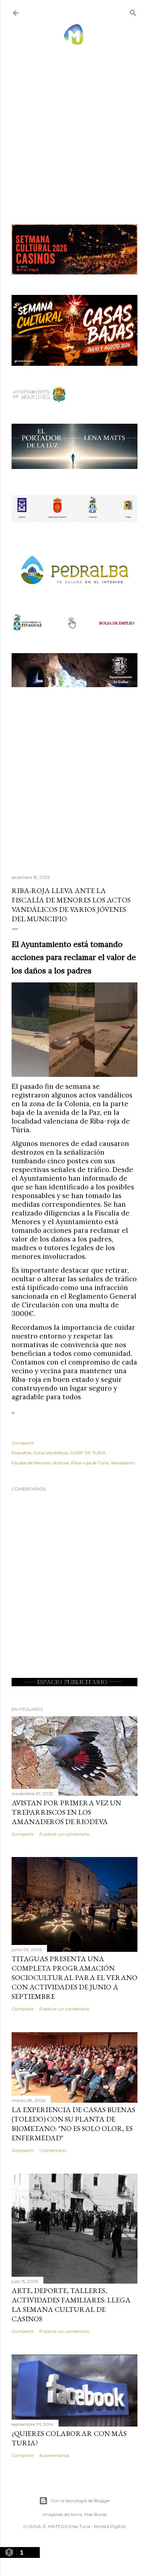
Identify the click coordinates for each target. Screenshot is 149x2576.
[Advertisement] (74, 127)
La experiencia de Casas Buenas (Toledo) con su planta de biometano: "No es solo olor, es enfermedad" (73, 2124)
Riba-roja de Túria (90, 1463)
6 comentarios (54, 2455)
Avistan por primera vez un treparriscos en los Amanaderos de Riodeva (66, 1812)
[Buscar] (133, 11)
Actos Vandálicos (50, 1453)
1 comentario (53, 2150)
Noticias (61, 1463)
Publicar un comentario (64, 1834)
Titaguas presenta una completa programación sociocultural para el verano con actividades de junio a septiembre (74, 1978)
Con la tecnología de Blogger (80, 2501)
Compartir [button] (23, 1443)
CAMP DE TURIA (88, 1453)
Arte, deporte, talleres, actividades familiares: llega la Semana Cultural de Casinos (71, 2305)
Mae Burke (95, 2514)
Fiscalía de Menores (31, 1463)
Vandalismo (123, 1463)
